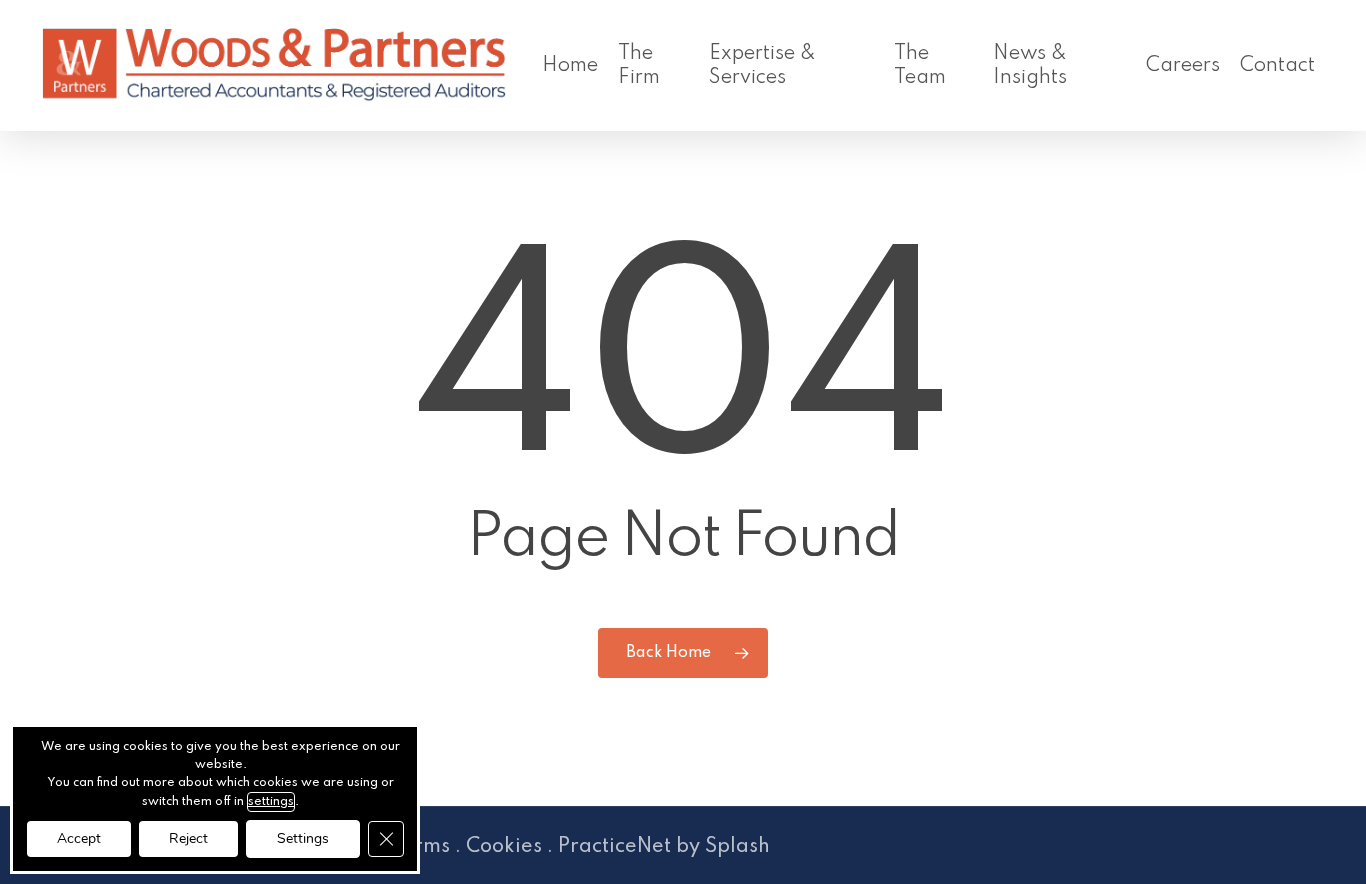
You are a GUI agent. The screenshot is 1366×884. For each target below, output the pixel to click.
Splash (737, 847)
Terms (420, 847)
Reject (188, 838)
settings (271, 802)
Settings (303, 838)
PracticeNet (614, 847)
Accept (79, 838)
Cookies (504, 847)
